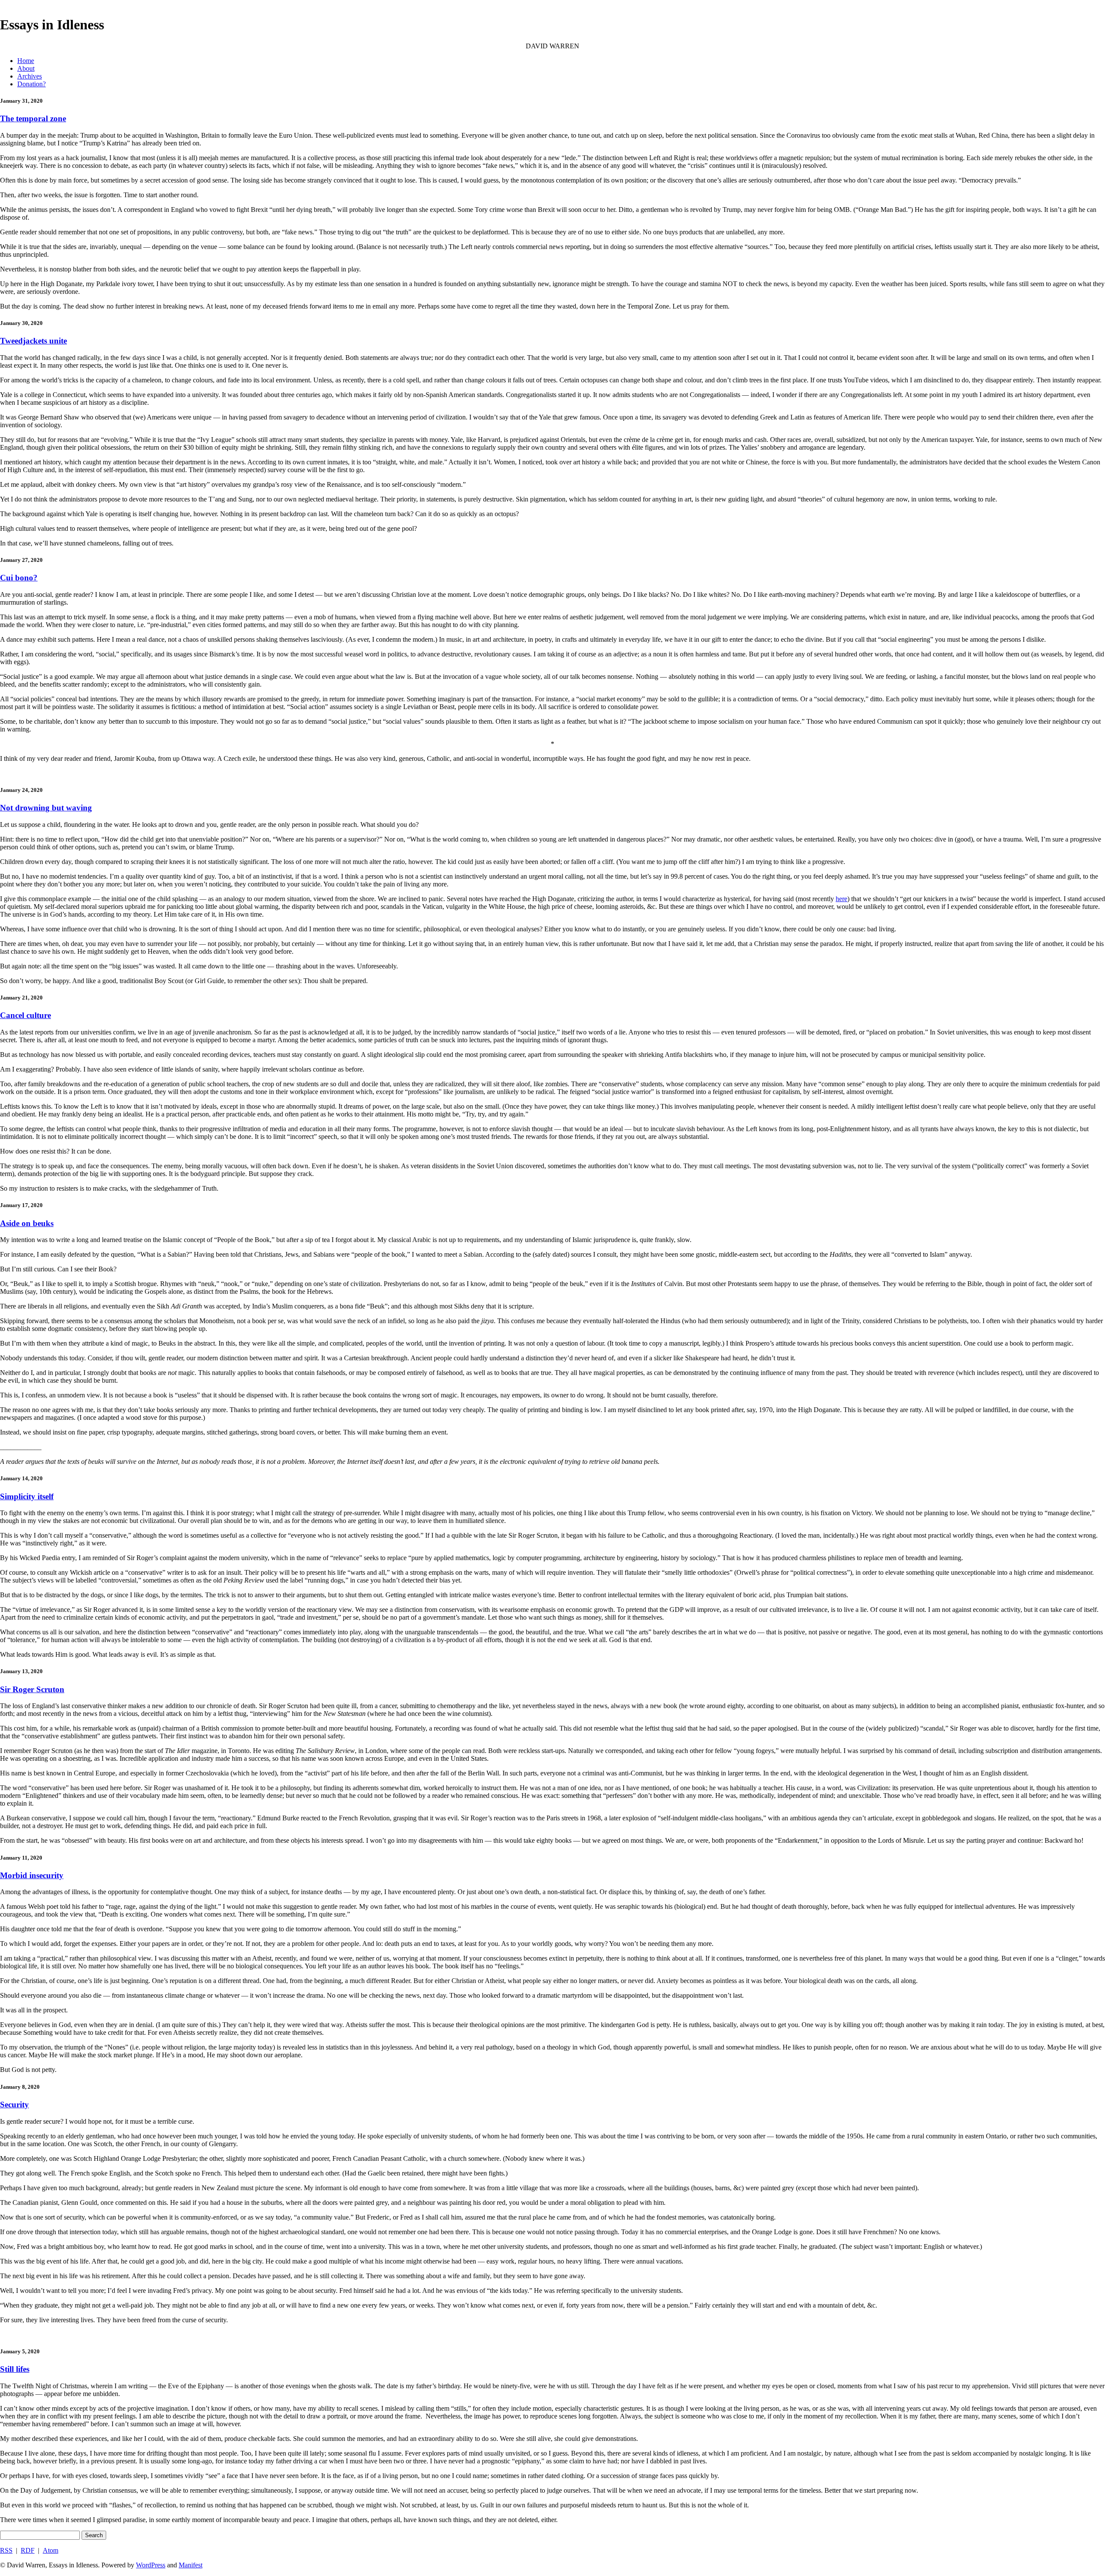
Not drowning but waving (46, 808)
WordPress (151, 2565)
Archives (30, 76)
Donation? (32, 84)
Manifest (191, 2565)
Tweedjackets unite (33, 341)
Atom (51, 2550)
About (26, 68)
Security (14, 2105)
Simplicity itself (27, 1496)
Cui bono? (19, 578)
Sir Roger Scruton (32, 1689)
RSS (6, 2550)
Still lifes (15, 2369)
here (841, 899)
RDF (28, 2550)
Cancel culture (25, 1015)
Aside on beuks (27, 1223)
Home (26, 61)
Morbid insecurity (32, 1875)
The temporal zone (33, 118)
